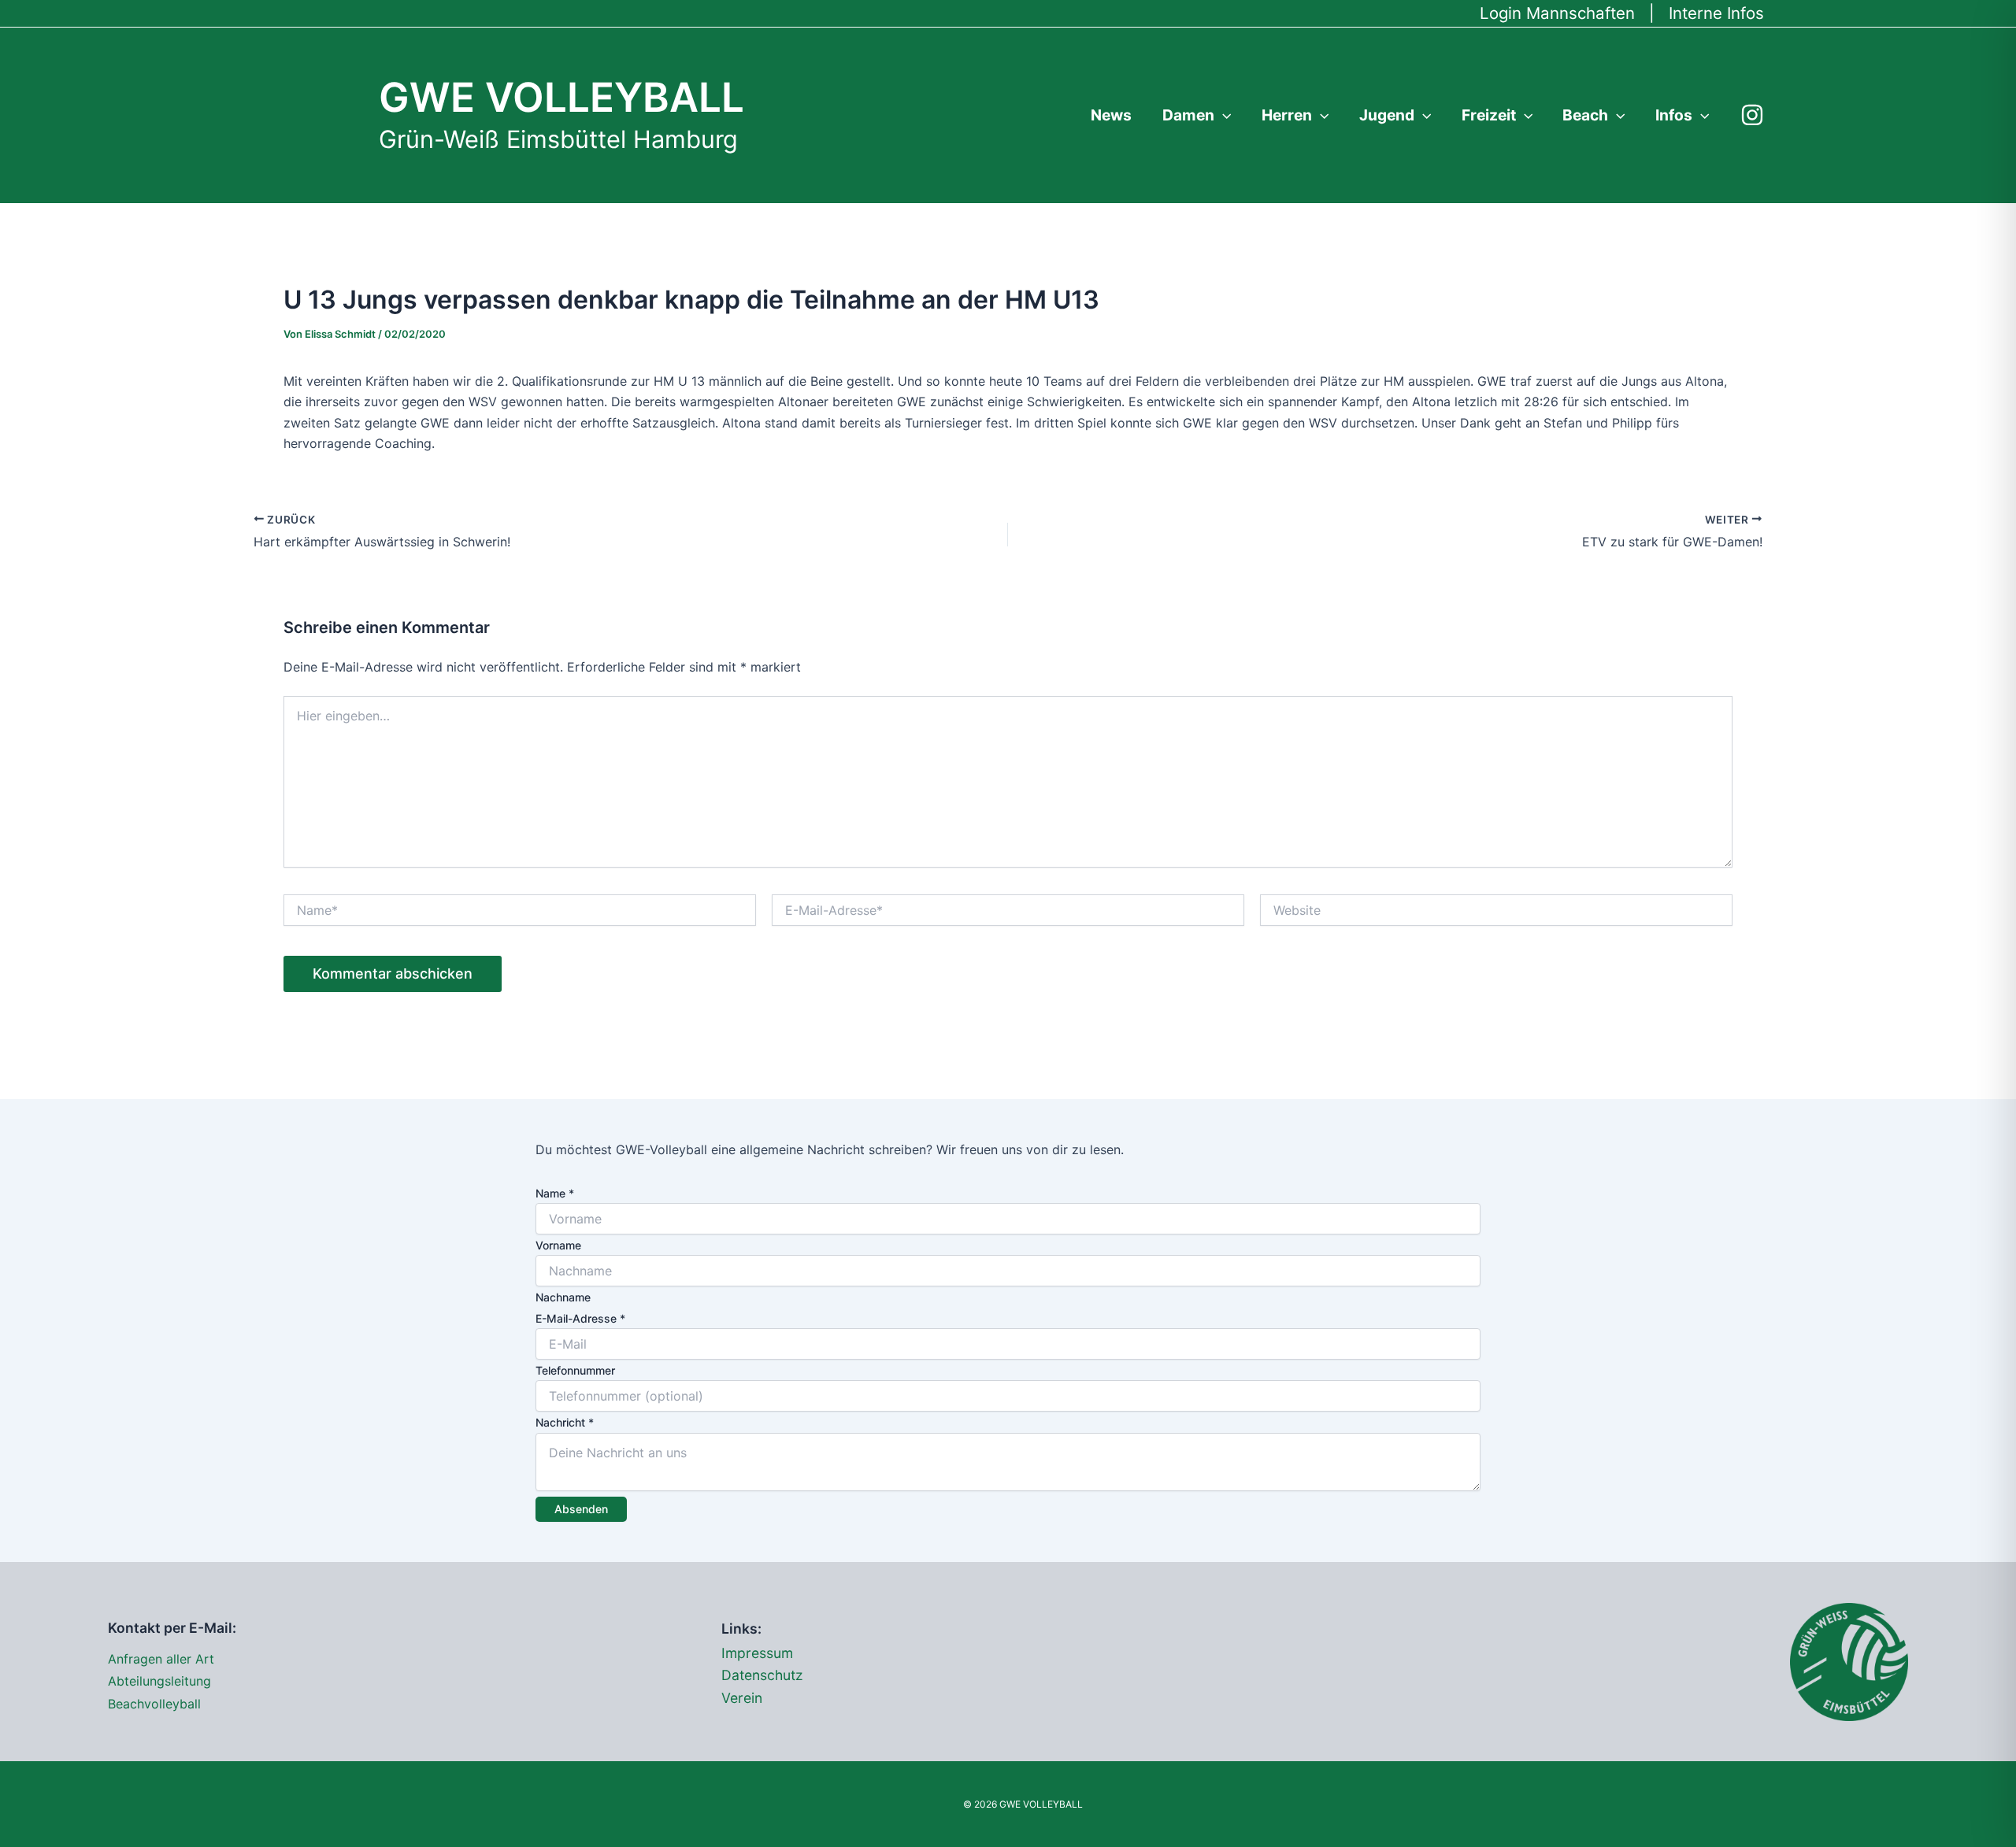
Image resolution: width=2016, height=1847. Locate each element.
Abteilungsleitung (159, 1681)
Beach (1585, 115)
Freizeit (1489, 115)
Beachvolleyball (154, 1704)
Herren (1287, 115)
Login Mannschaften (1557, 13)
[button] (1223, 115)
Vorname (558, 1245)
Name (555, 1193)
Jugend (1387, 115)
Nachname (563, 1297)
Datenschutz (762, 1675)
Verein (742, 1698)
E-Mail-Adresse (580, 1318)
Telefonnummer (575, 1370)
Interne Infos (1716, 13)
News (1111, 115)
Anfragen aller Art (161, 1659)
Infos (1674, 115)
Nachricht (565, 1422)
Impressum (757, 1653)
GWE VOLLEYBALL (561, 97)
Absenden (581, 1509)
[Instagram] (1752, 115)
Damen (1188, 115)
